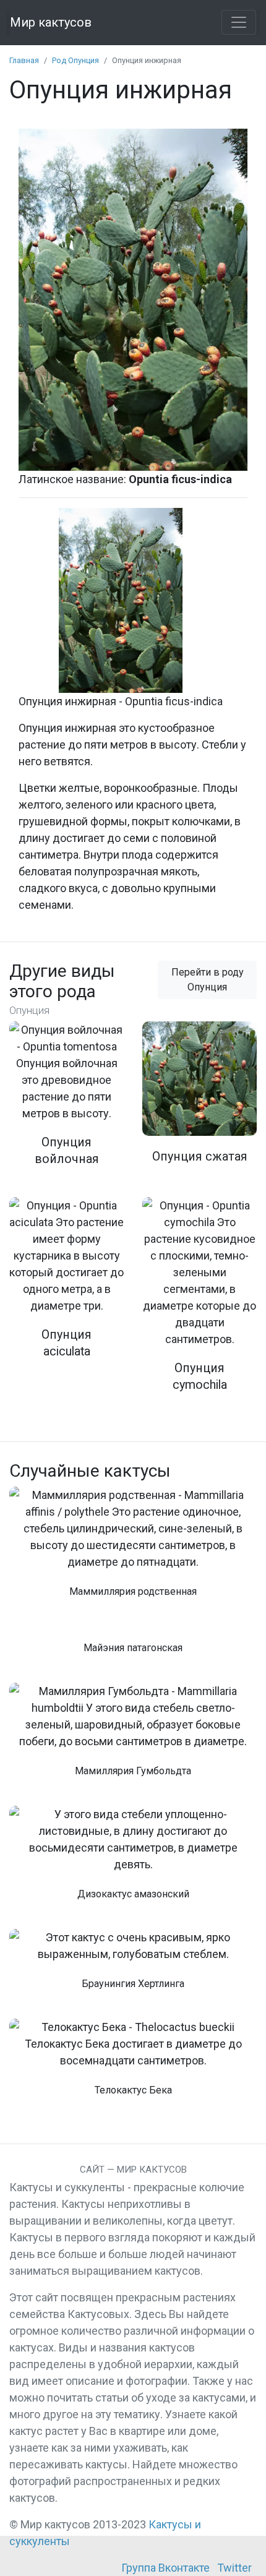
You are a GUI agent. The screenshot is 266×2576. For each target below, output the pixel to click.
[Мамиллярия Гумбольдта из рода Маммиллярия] (133, 1737)
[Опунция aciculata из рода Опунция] (66, 1286)
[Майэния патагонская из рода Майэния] (133, 1647)
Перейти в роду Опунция (208, 980)
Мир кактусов (51, 22)
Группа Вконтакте (165, 2568)
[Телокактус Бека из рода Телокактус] (133, 2064)
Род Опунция (75, 60)
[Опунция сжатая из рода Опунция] (199, 1101)
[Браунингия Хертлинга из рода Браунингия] (133, 1966)
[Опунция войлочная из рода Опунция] (66, 1102)
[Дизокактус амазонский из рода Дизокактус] (133, 1860)
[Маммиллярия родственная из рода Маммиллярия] (133, 1549)
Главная (24, 60)
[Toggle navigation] (239, 22)
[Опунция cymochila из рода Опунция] (199, 1303)
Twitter (234, 2568)
